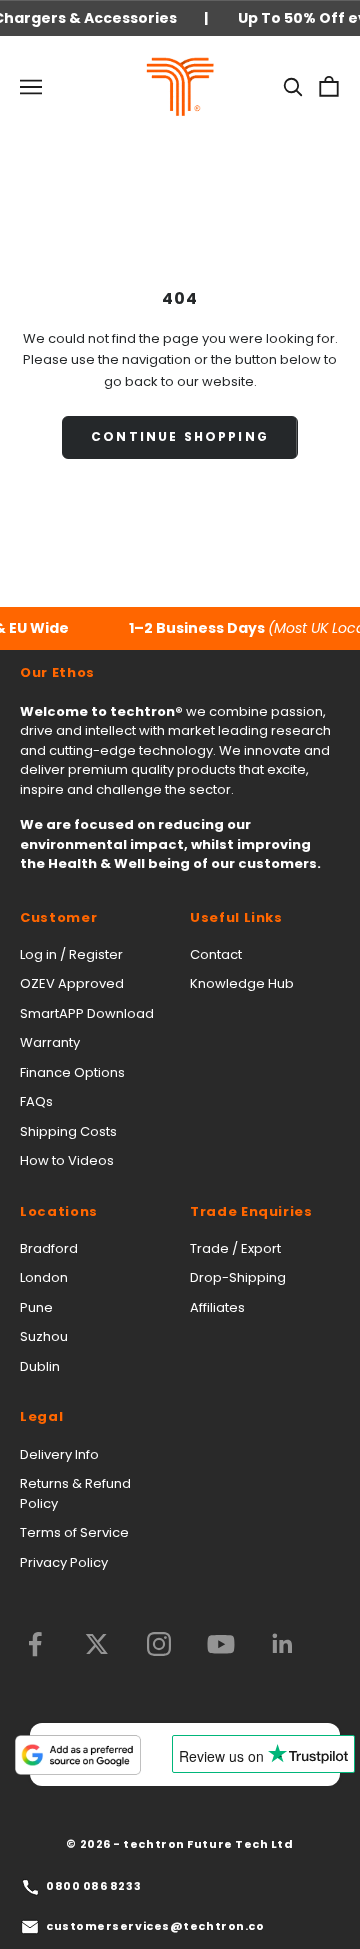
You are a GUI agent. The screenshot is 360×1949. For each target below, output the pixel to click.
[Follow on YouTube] (221, 1644)
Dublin (40, 1366)
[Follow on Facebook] (35, 1644)
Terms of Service (74, 1532)
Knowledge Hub (242, 983)
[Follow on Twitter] (97, 1644)
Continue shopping (180, 436)
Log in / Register (71, 954)
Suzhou (44, 1336)
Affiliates (217, 1307)
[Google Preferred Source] (78, 1755)
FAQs (36, 1101)
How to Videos (67, 1160)
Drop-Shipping (238, 1277)
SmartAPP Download (87, 1013)
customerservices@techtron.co (155, 1926)
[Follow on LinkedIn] (283, 1644)
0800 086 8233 (93, 1886)
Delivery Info (59, 1454)
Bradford (49, 1248)
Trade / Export (235, 1248)
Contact (216, 954)
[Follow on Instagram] (159, 1644)
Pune (36, 1307)
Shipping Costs (68, 1131)
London (44, 1277)
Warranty (50, 1042)
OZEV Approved (72, 983)
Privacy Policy (64, 1562)
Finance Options (72, 1072)
